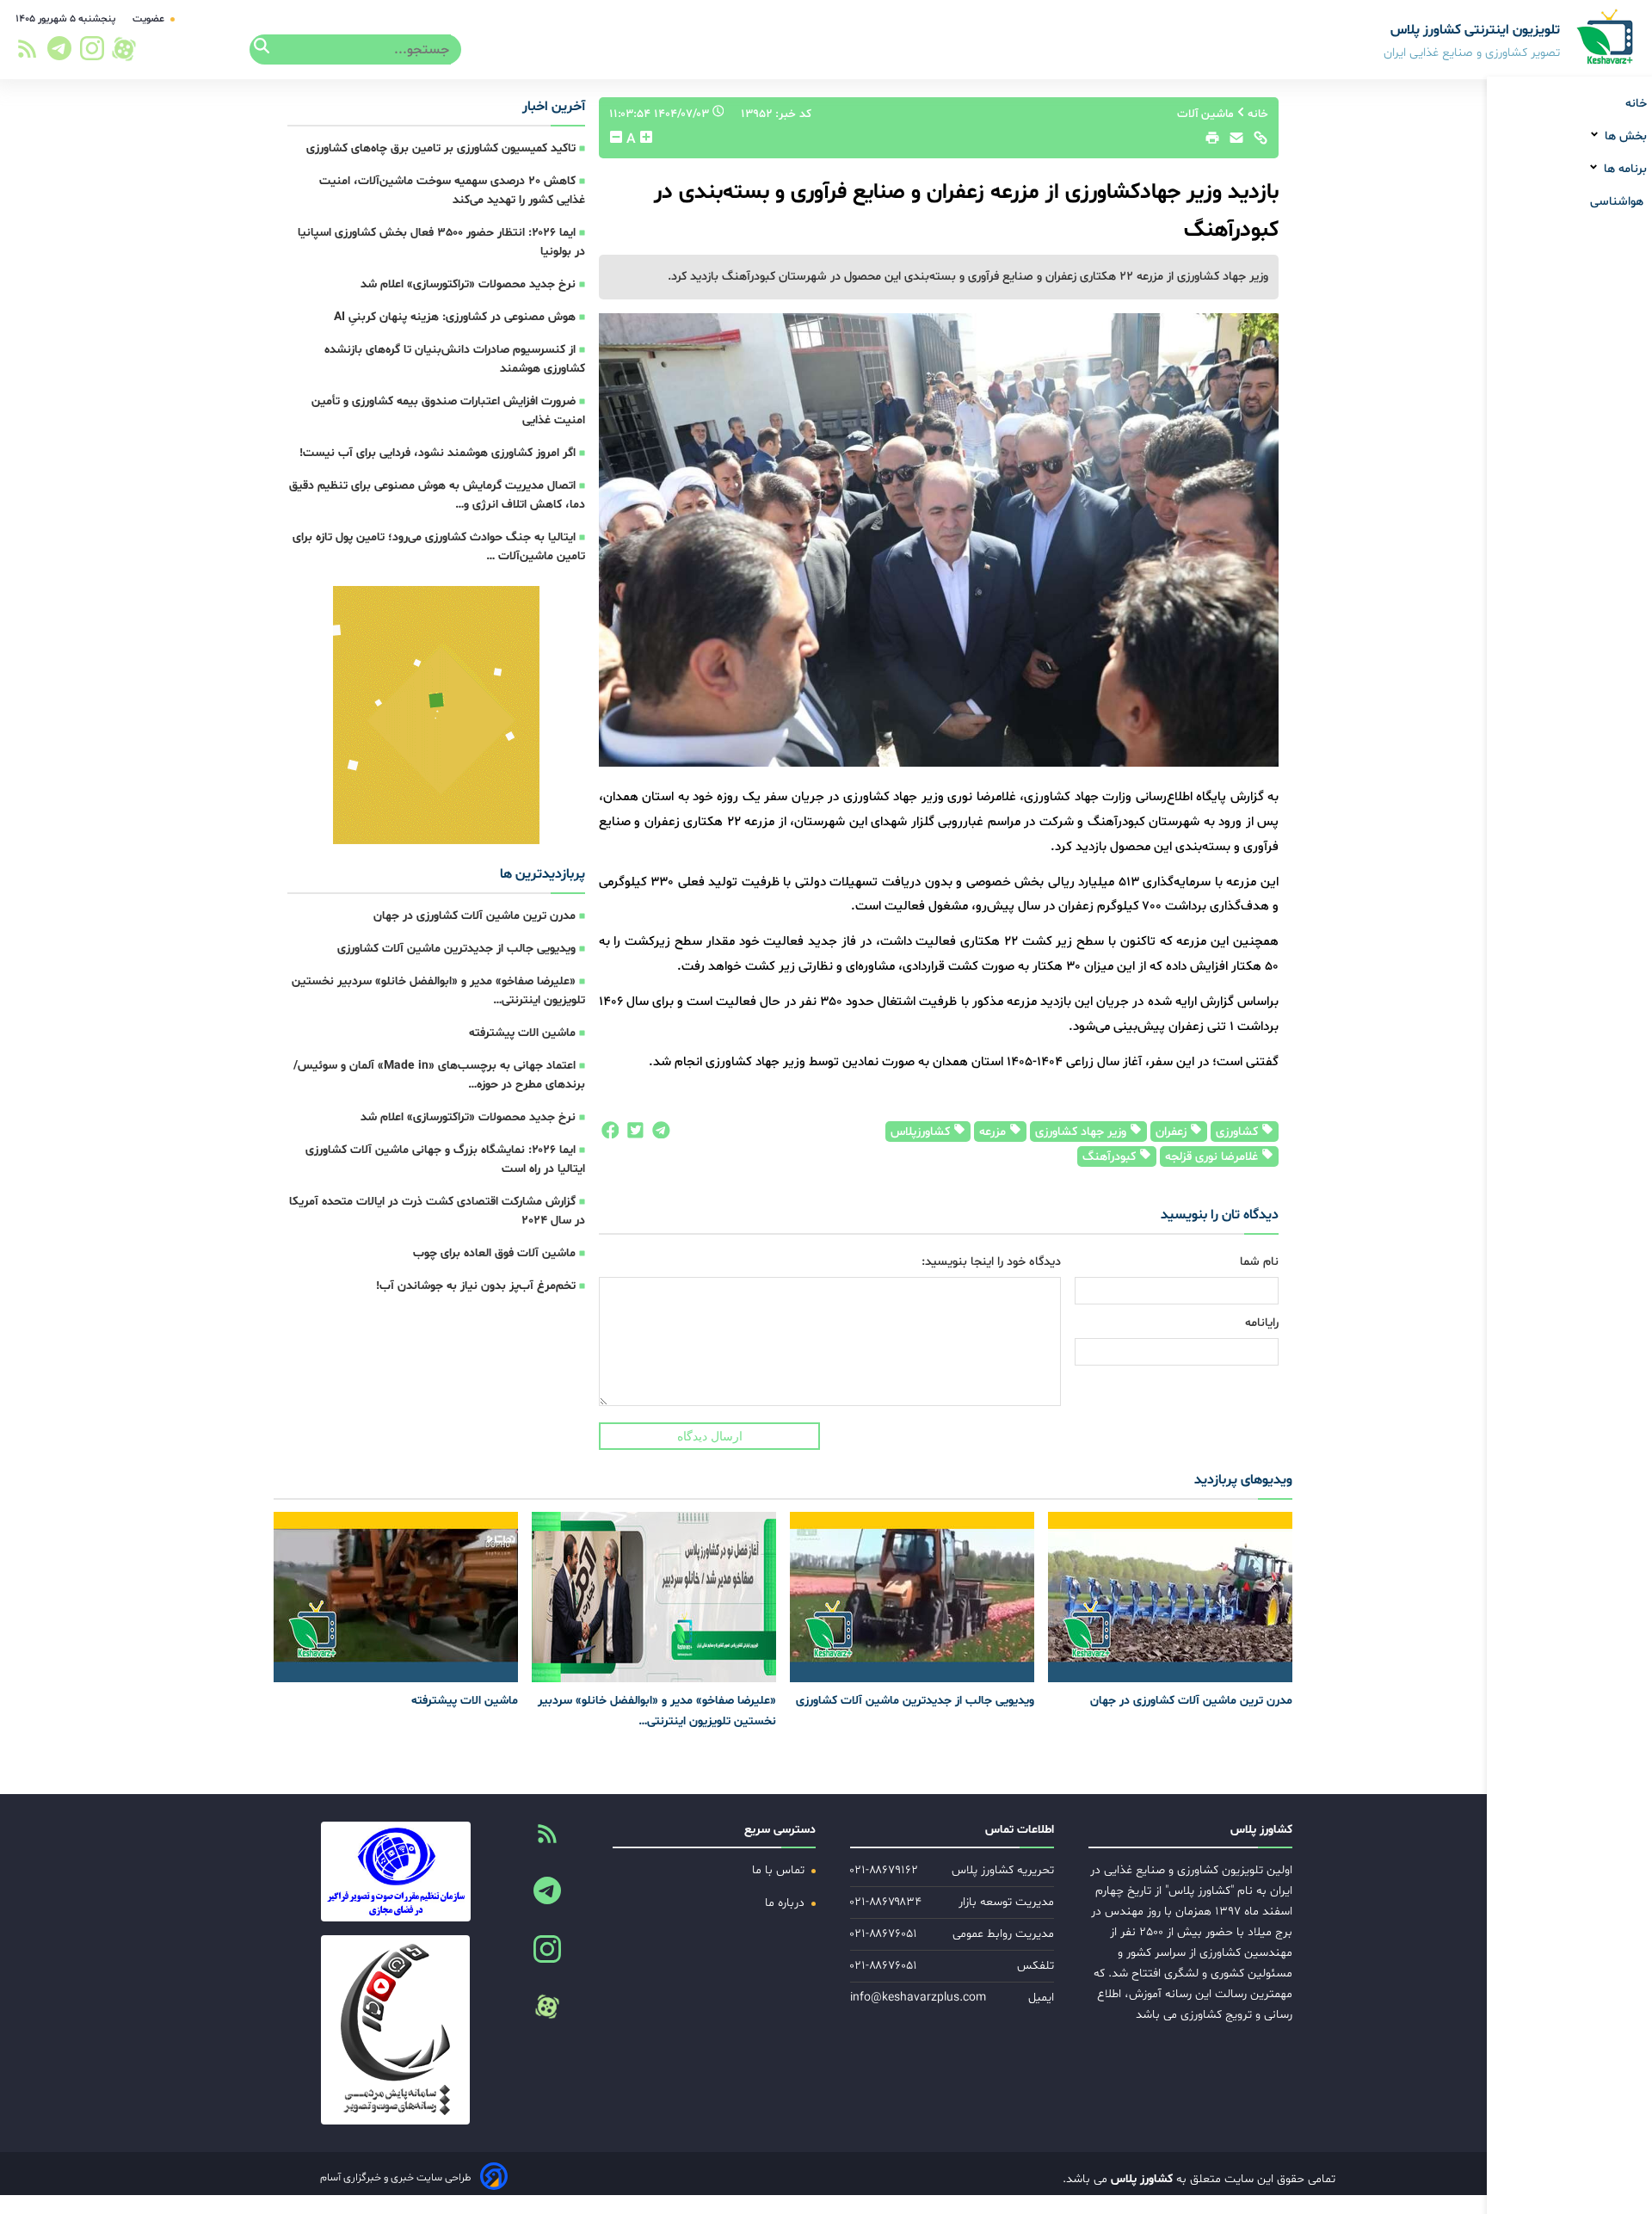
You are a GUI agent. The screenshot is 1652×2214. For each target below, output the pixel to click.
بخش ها (1624, 136)
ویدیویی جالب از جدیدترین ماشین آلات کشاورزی (456, 949)
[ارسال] (1232, 142)
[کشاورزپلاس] (1606, 38)
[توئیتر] (632, 1134)
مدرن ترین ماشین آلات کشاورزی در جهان (475, 916)
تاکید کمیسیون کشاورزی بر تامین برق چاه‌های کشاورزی (441, 148)
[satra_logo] (395, 1872)
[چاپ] (1210, 142)
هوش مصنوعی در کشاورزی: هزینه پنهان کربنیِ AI (455, 317)
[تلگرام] (57, 53)
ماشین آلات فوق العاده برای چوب (494, 1253)
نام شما (1259, 1262)
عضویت (150, 19)
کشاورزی (1239, 1132)
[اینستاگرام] (93, 53)
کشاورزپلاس (922, 1132)
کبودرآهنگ (1111, 1157)
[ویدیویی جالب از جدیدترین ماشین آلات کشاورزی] (912, 1597)
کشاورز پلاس (1140, 2179)
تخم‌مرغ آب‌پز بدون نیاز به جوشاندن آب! (476, 1286)
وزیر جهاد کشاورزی (1082, 1132)
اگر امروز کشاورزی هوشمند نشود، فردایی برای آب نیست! (438, 453)
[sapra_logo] (395, 2030)
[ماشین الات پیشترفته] (396, 1597)
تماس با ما (780, 1870)
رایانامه (1262, 1323)
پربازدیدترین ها (542, 874)
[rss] (27, 54)
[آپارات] (124, 49)
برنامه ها (1624, 169)
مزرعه (994, 1132)
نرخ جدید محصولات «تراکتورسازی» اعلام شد (468, 284)
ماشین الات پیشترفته (522, 1033)
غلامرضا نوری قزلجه (1213, 1157)
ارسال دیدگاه (710, 1436)
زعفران (1173, 1132)
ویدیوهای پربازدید (1243, 1480)
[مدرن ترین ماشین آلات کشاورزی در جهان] (1170, 1597)
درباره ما (786, 1903)
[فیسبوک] (609, 1134)
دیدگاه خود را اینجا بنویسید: (991, 1262)
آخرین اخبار (554, 107)
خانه (1636, 104)
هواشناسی (1618, 202)
